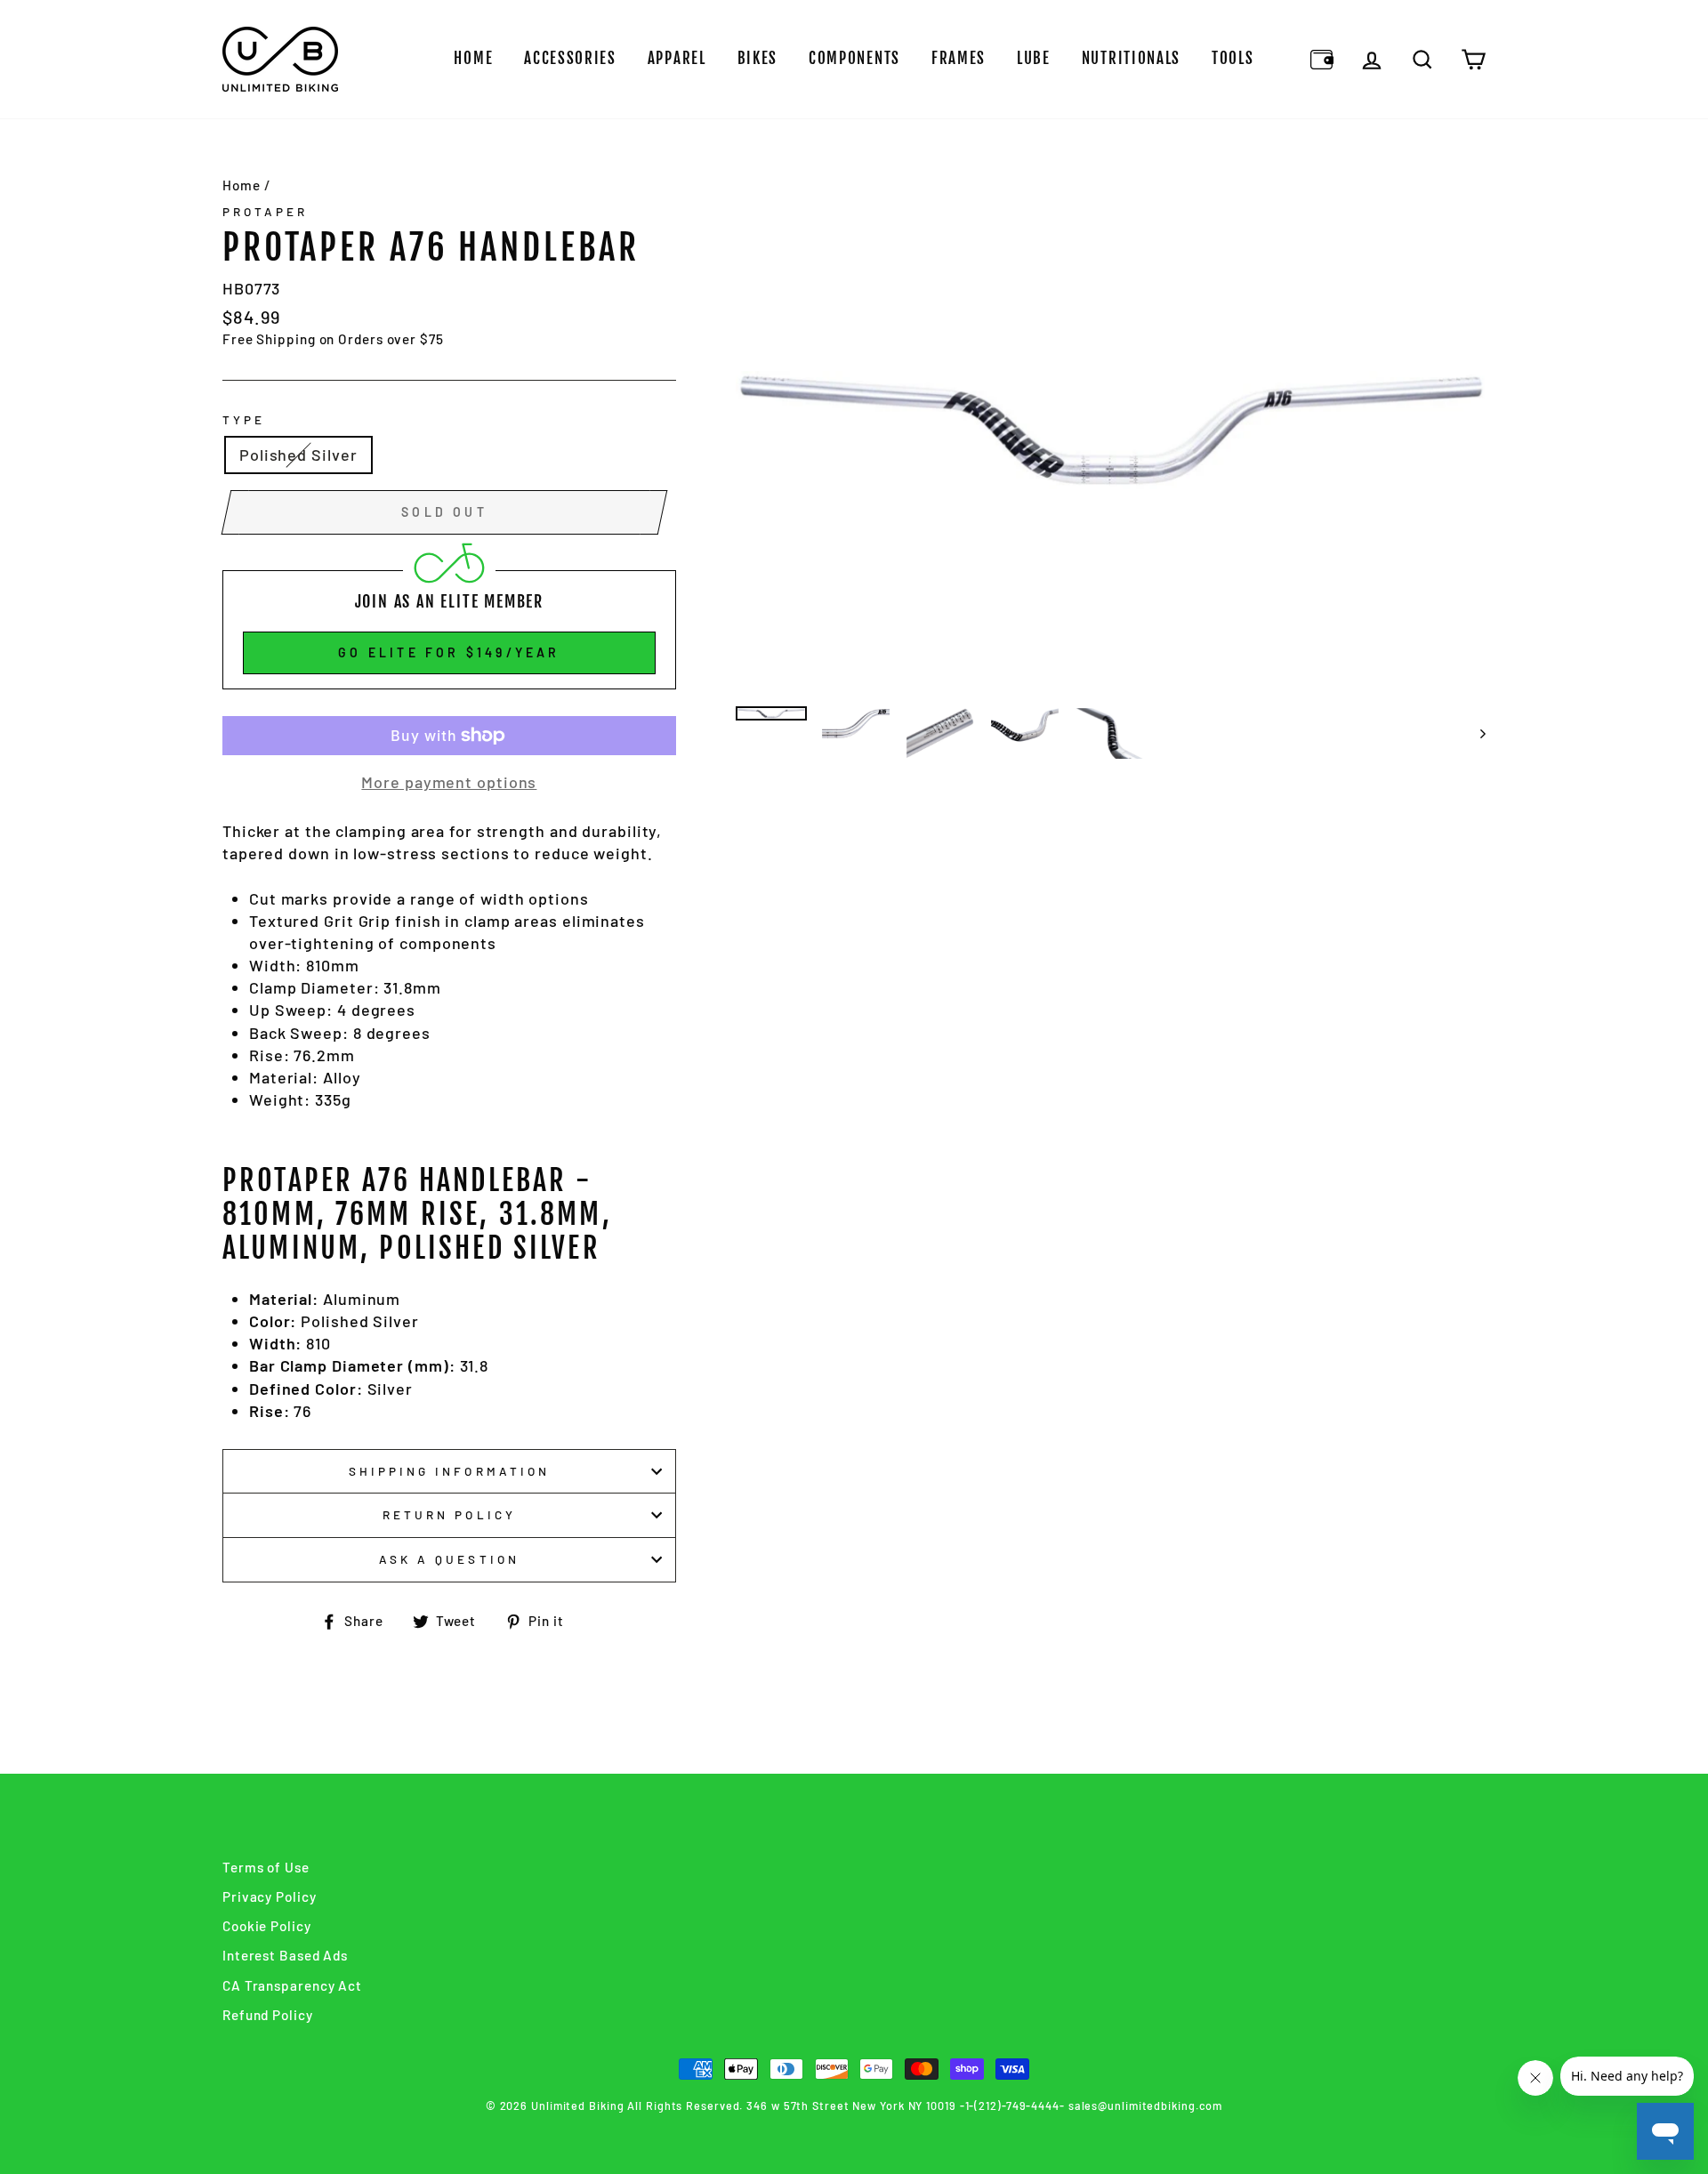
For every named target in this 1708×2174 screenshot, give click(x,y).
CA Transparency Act (292, 1985)
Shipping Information (449, 1471)
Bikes (758, 58)
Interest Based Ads (285, 1955)
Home (473, 58)
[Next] (1474, 733)
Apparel (677, 58)
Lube (1034, 58)
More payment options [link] (449, 782)
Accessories (570, 58)
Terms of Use (266, 1867)
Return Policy (449, 1514)
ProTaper (265, 211)
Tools (1233, 58)
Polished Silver (298, 455)
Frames (959, 58)
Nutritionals (1131, 58)
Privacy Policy (270, 1896)
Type (244, 419)
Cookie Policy (267, 1926)
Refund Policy (268, 2015)
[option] (1111, 430)
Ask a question (449, 1559)
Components (854, 58)
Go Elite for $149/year (449, 652)
